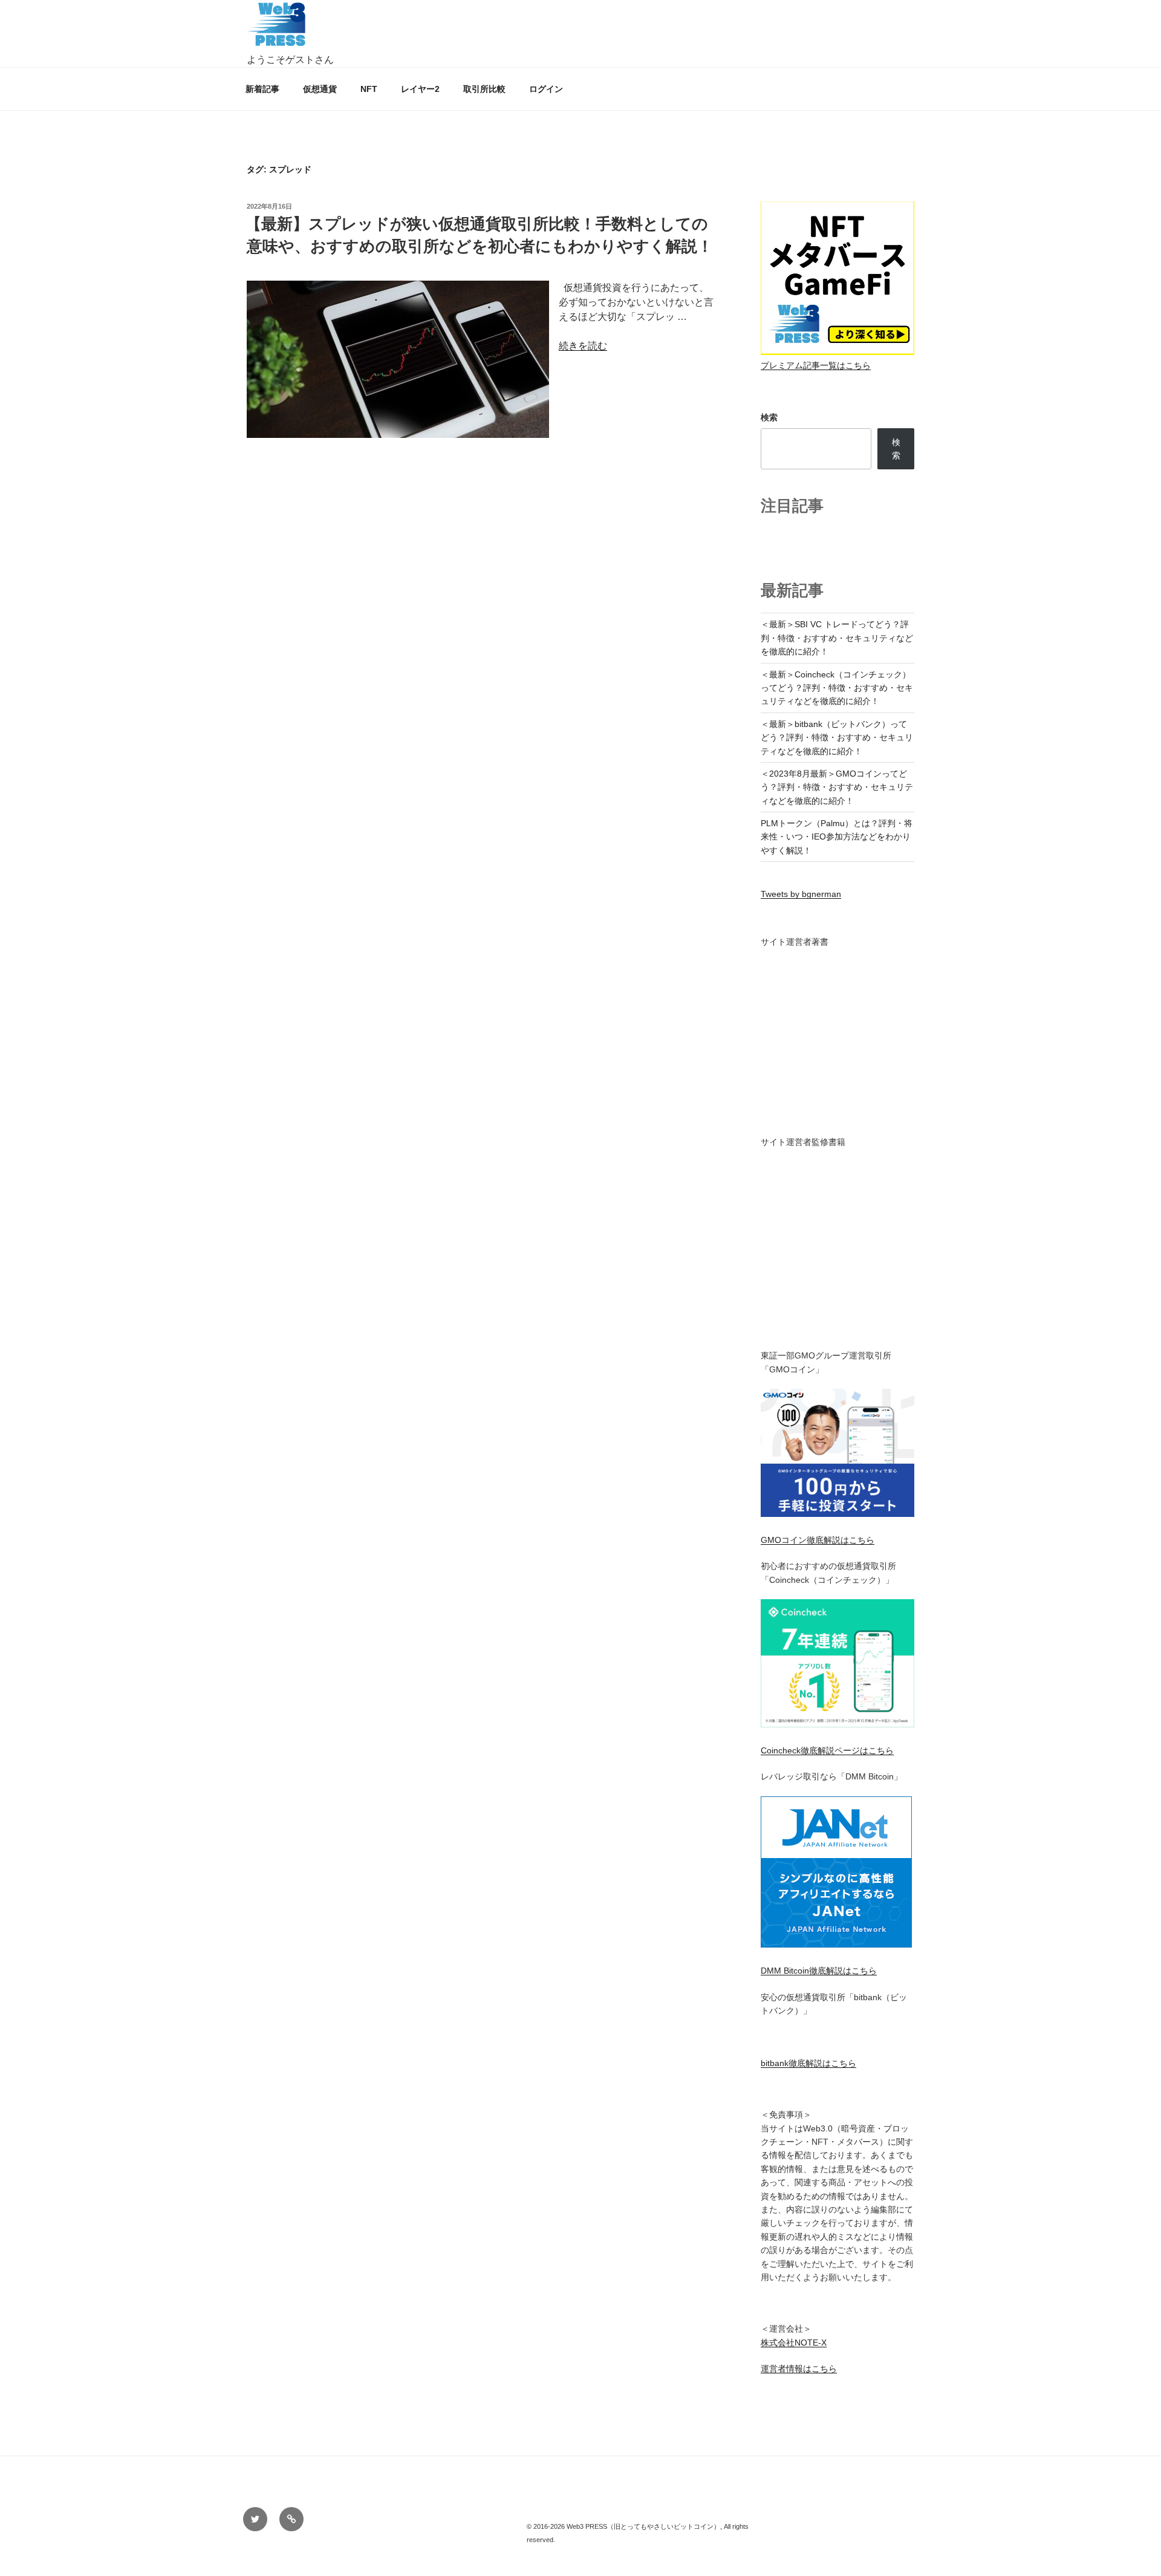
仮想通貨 (320, 89)
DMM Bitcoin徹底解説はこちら (819, 1971)
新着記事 (262, 89)
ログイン (546, 89)
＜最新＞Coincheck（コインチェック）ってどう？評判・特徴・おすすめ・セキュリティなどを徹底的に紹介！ (837, 688)
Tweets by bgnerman (801, 894)
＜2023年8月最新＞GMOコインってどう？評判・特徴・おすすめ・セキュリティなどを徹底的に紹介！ (837, 787)
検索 (769, 417)
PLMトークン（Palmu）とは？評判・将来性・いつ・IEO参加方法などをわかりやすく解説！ (837, 837)
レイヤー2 (420, 89)
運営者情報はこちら (799, 2369)
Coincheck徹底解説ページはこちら (827, 1750)
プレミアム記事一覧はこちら (816, 365)
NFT (369, 89)
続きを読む (583, 346)
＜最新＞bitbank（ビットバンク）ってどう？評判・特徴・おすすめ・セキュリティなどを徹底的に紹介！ (837, 738)
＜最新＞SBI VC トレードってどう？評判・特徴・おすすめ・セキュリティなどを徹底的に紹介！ (837, 638)
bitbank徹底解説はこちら (808, 2063)
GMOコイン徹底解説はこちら (818, 1540)
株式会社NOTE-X (794, 2343)
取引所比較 (484, 89)
